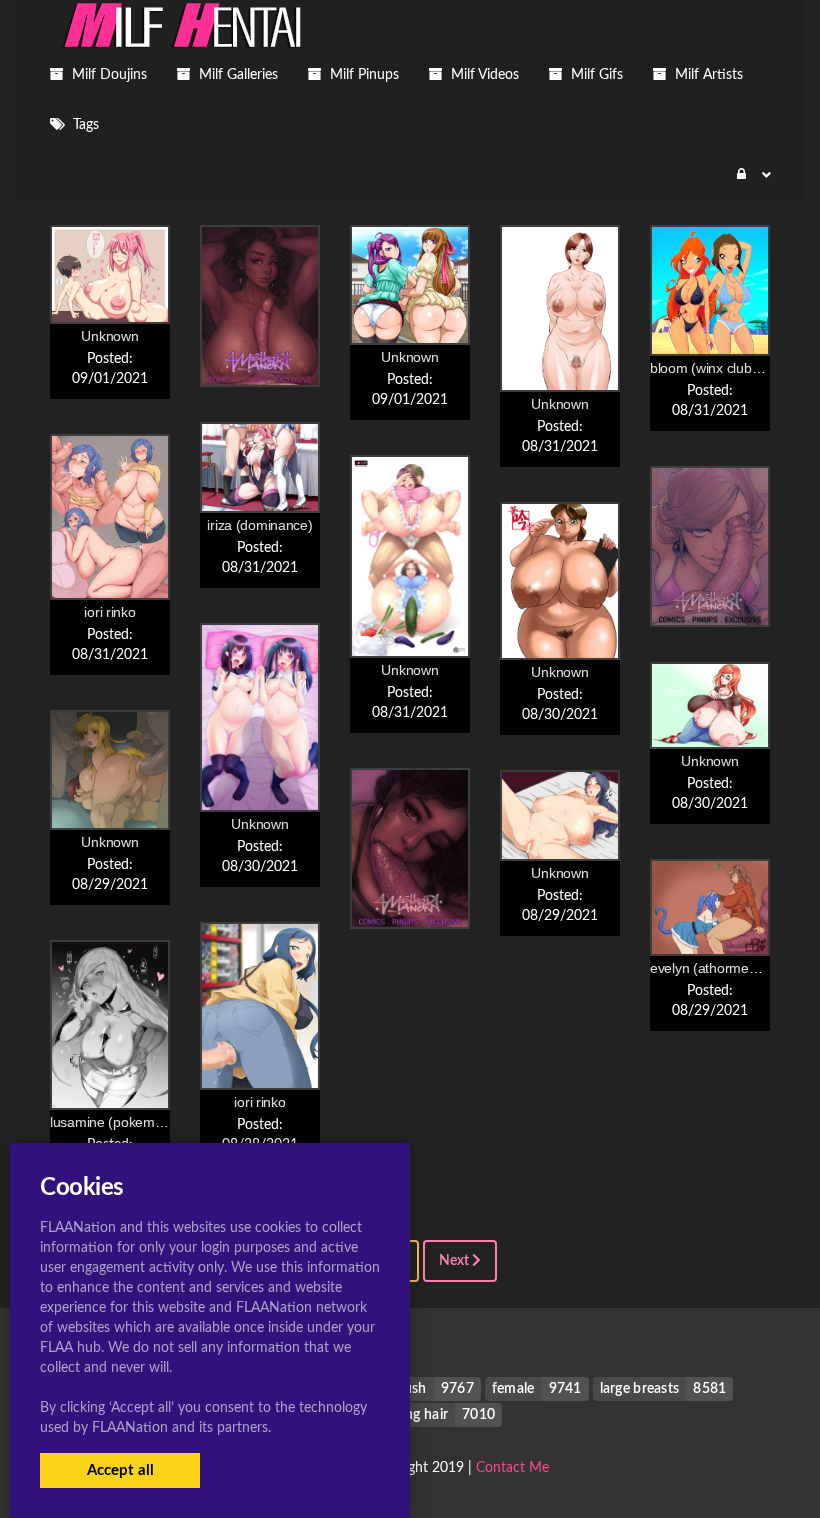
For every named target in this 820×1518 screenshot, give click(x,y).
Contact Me (512, 1468)
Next (455, 1261)
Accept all (120, 1470)
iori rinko (109, 612)
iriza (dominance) (259, 525)
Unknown (109, 336)
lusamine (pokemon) (112, 1122)
